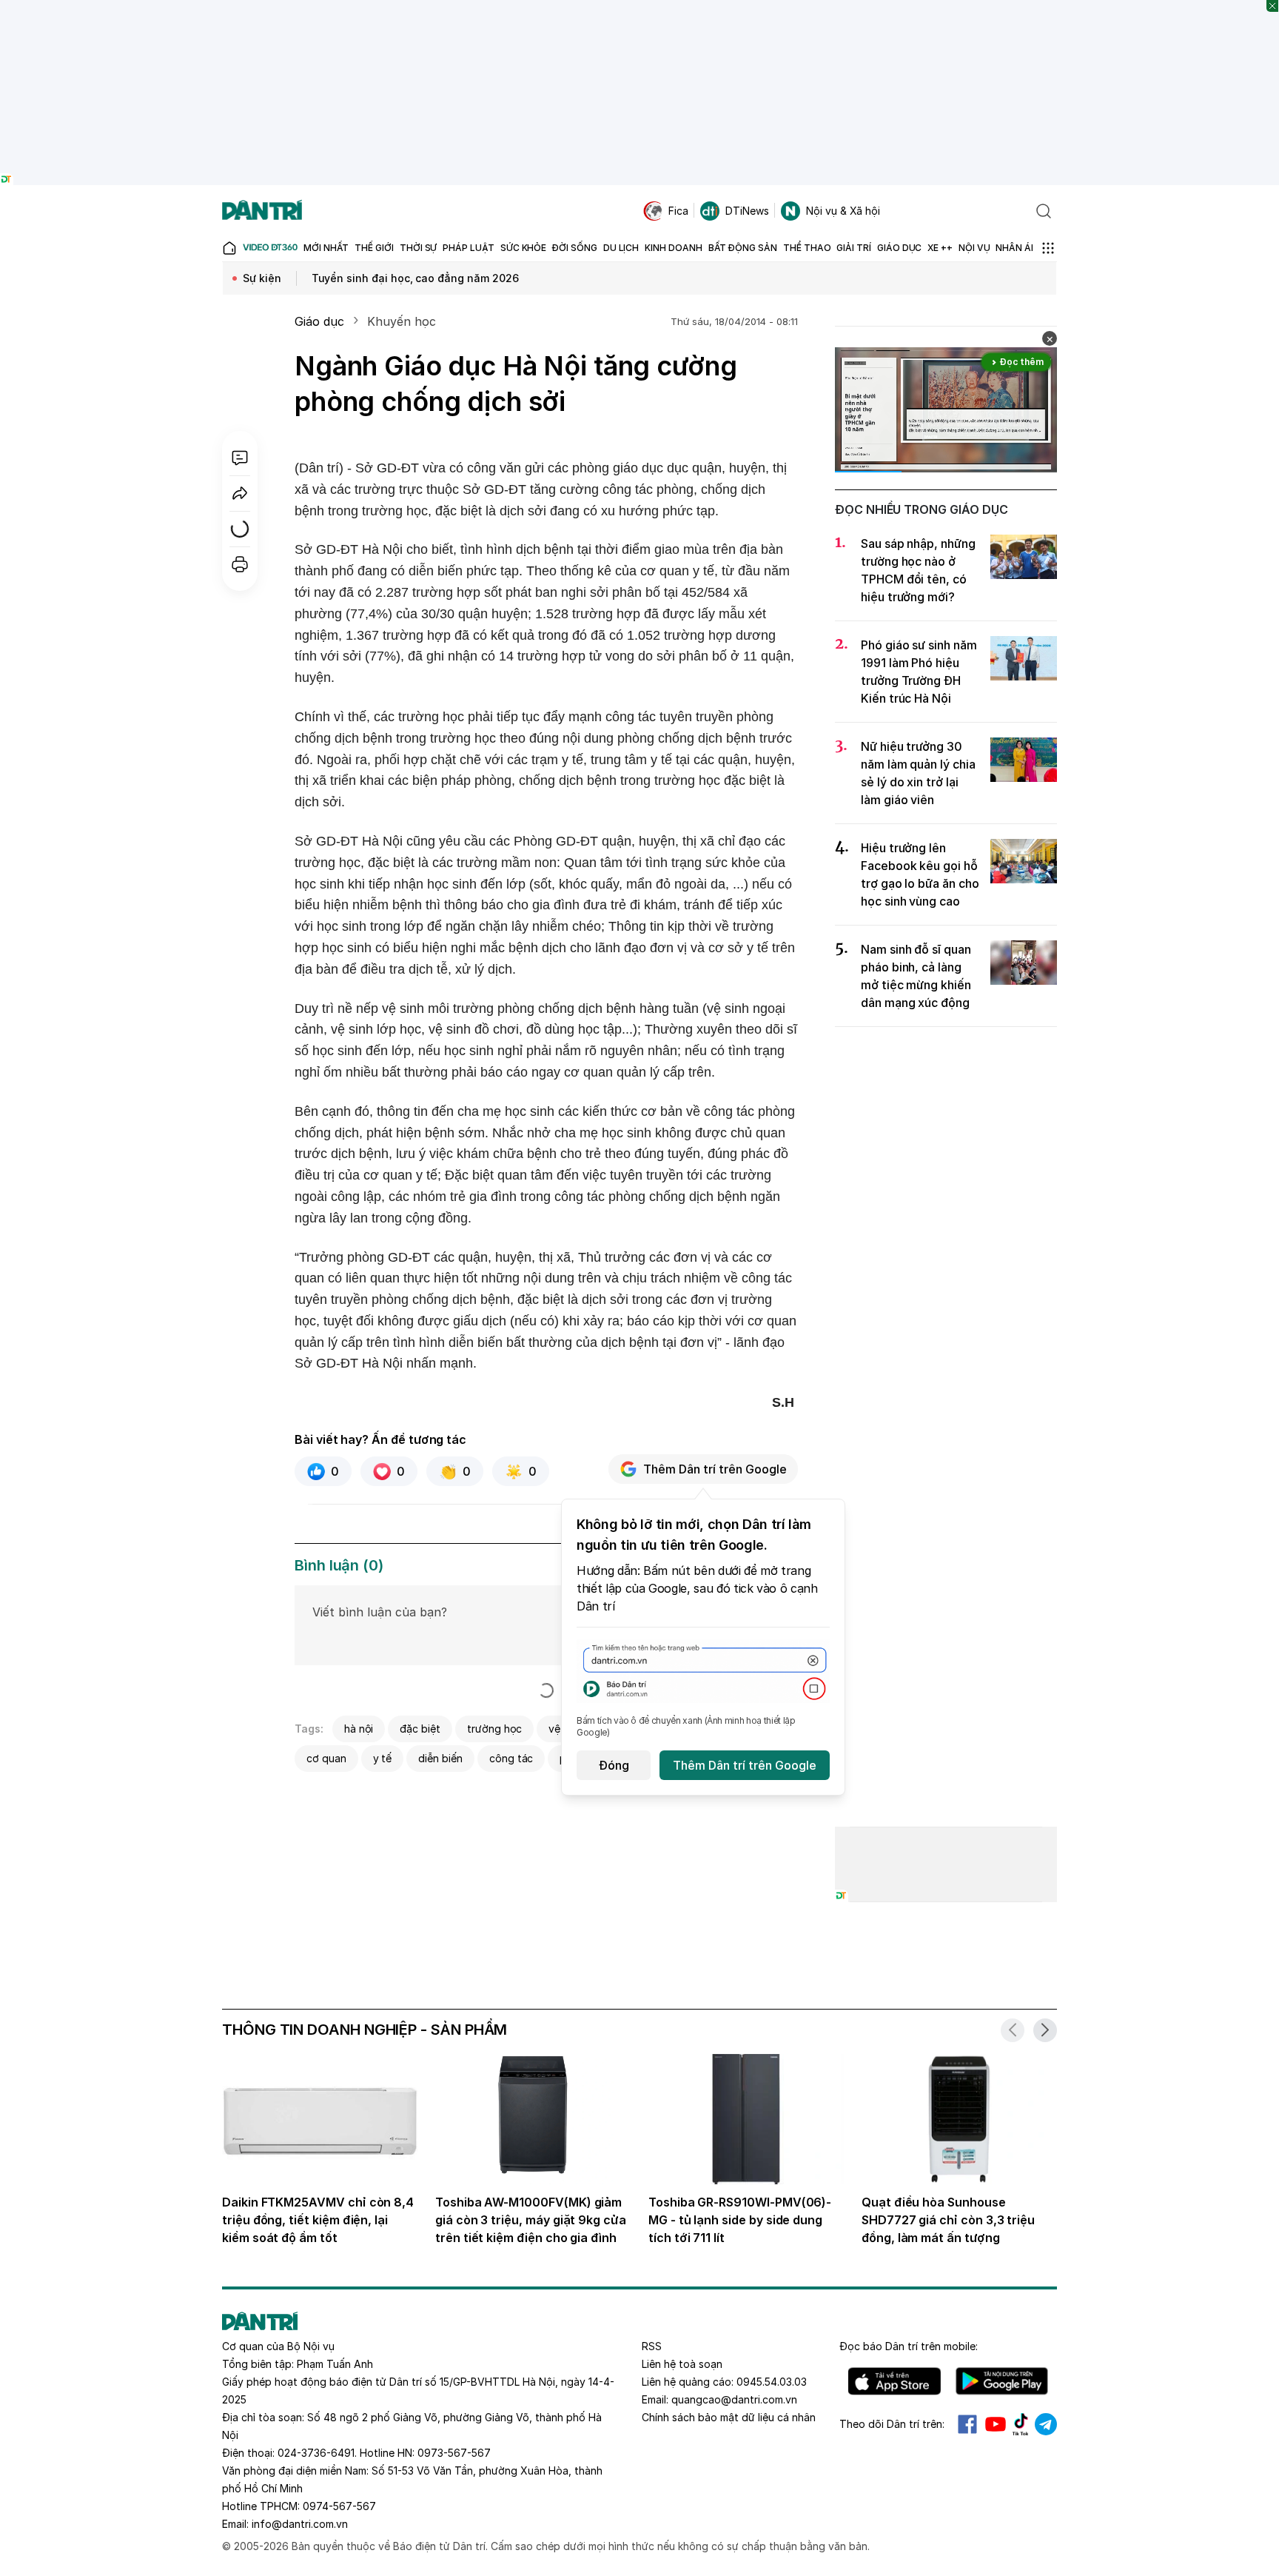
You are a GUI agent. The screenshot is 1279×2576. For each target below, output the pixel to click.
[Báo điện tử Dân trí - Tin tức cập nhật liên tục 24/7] (262, 211)
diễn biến (440, 1758)
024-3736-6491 (316, 2453)
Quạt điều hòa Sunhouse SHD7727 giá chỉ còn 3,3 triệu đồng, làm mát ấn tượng (948, 2220)
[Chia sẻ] (240, 493)
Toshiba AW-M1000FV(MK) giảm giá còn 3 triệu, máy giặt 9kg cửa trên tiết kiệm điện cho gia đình (531, 2220)
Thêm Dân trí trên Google (715, 1469)
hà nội (359, 1729)
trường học (494, 1729)
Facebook (967, 2424)
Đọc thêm (1022, 362)
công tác (511, 1758)
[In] (240, 564)
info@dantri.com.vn (300, 2524)
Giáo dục (319, 321)
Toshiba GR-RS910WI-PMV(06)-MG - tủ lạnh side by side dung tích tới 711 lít (740, 2220)
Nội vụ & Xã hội (843, 211)
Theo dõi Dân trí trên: (892, 2424)
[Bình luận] (240, 458)
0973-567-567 (454, 2453)
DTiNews (747, 211)
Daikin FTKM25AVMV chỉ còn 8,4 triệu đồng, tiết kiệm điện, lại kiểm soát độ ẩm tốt (318, 2220)
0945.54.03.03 (772, 2382)
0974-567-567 (339, 2506)
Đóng (614, 1765)
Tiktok (1021, 2424)
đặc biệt (420, 1729)
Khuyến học (401, 321)
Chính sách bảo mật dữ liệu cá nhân (729, 2417)
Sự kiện (262, 278)
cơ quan (326, 1758)
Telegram (1046, 2424)
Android (1002, 2381)
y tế (383, 1758)
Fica (678, 211)
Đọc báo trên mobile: (909, 2346)
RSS (652, 2346)
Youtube (996, 2424)
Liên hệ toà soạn (682, 2364)
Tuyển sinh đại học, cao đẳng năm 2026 (415, 278)
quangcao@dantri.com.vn (734, 2399)
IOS (894, 2381)
